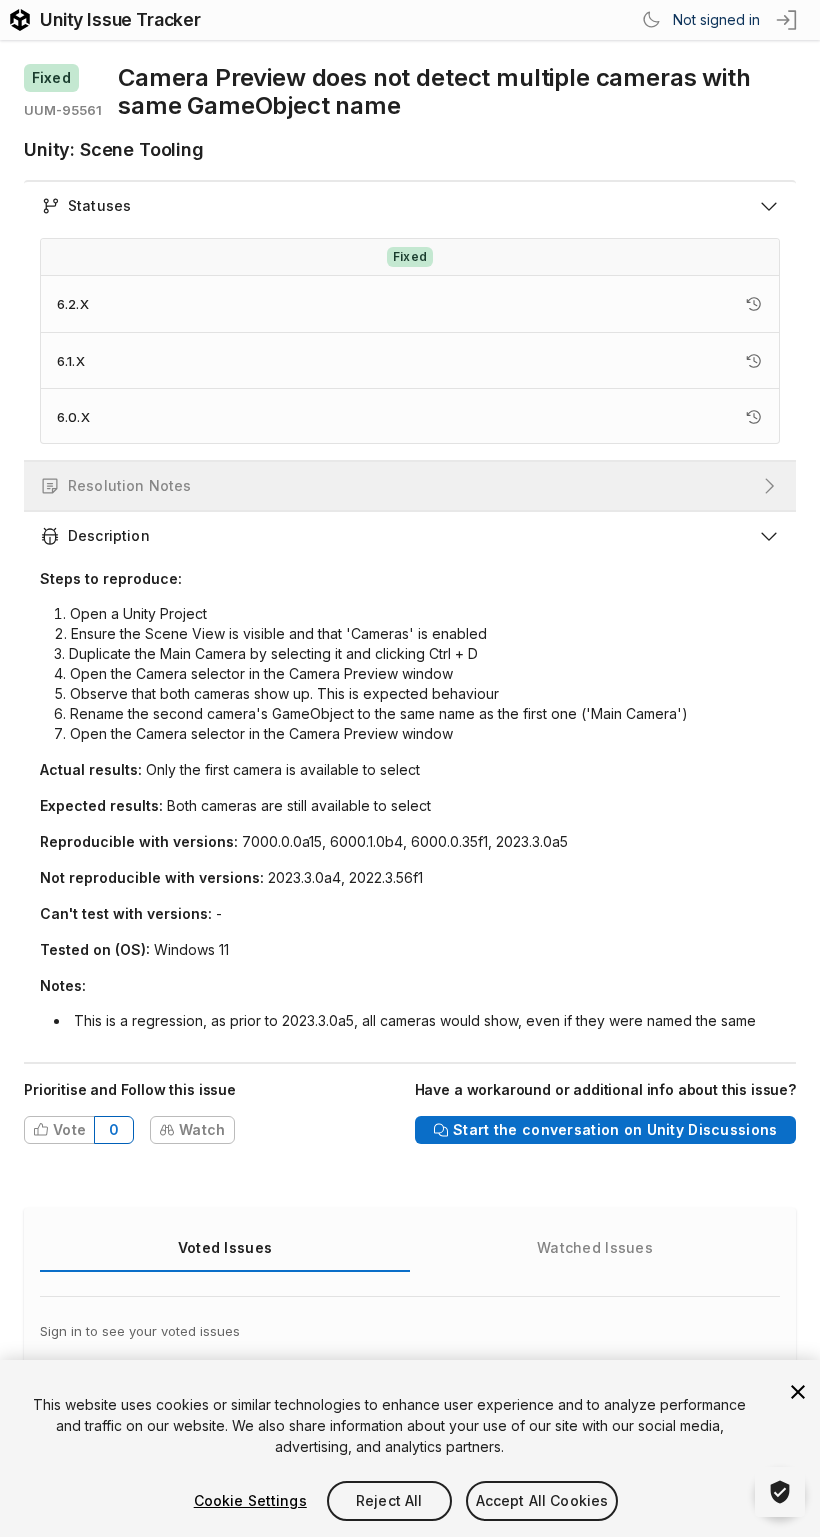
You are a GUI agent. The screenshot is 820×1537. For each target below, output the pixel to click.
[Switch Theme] (651, 20)
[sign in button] (788, 20)
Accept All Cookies (542, 1500)
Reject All (389, 1500)
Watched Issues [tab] (595, 1247)
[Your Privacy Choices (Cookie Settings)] (780, 1492)
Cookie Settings (250, 1500)
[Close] (798, 1392)
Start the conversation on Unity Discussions (615, 1129)
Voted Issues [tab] (225, 1247)
